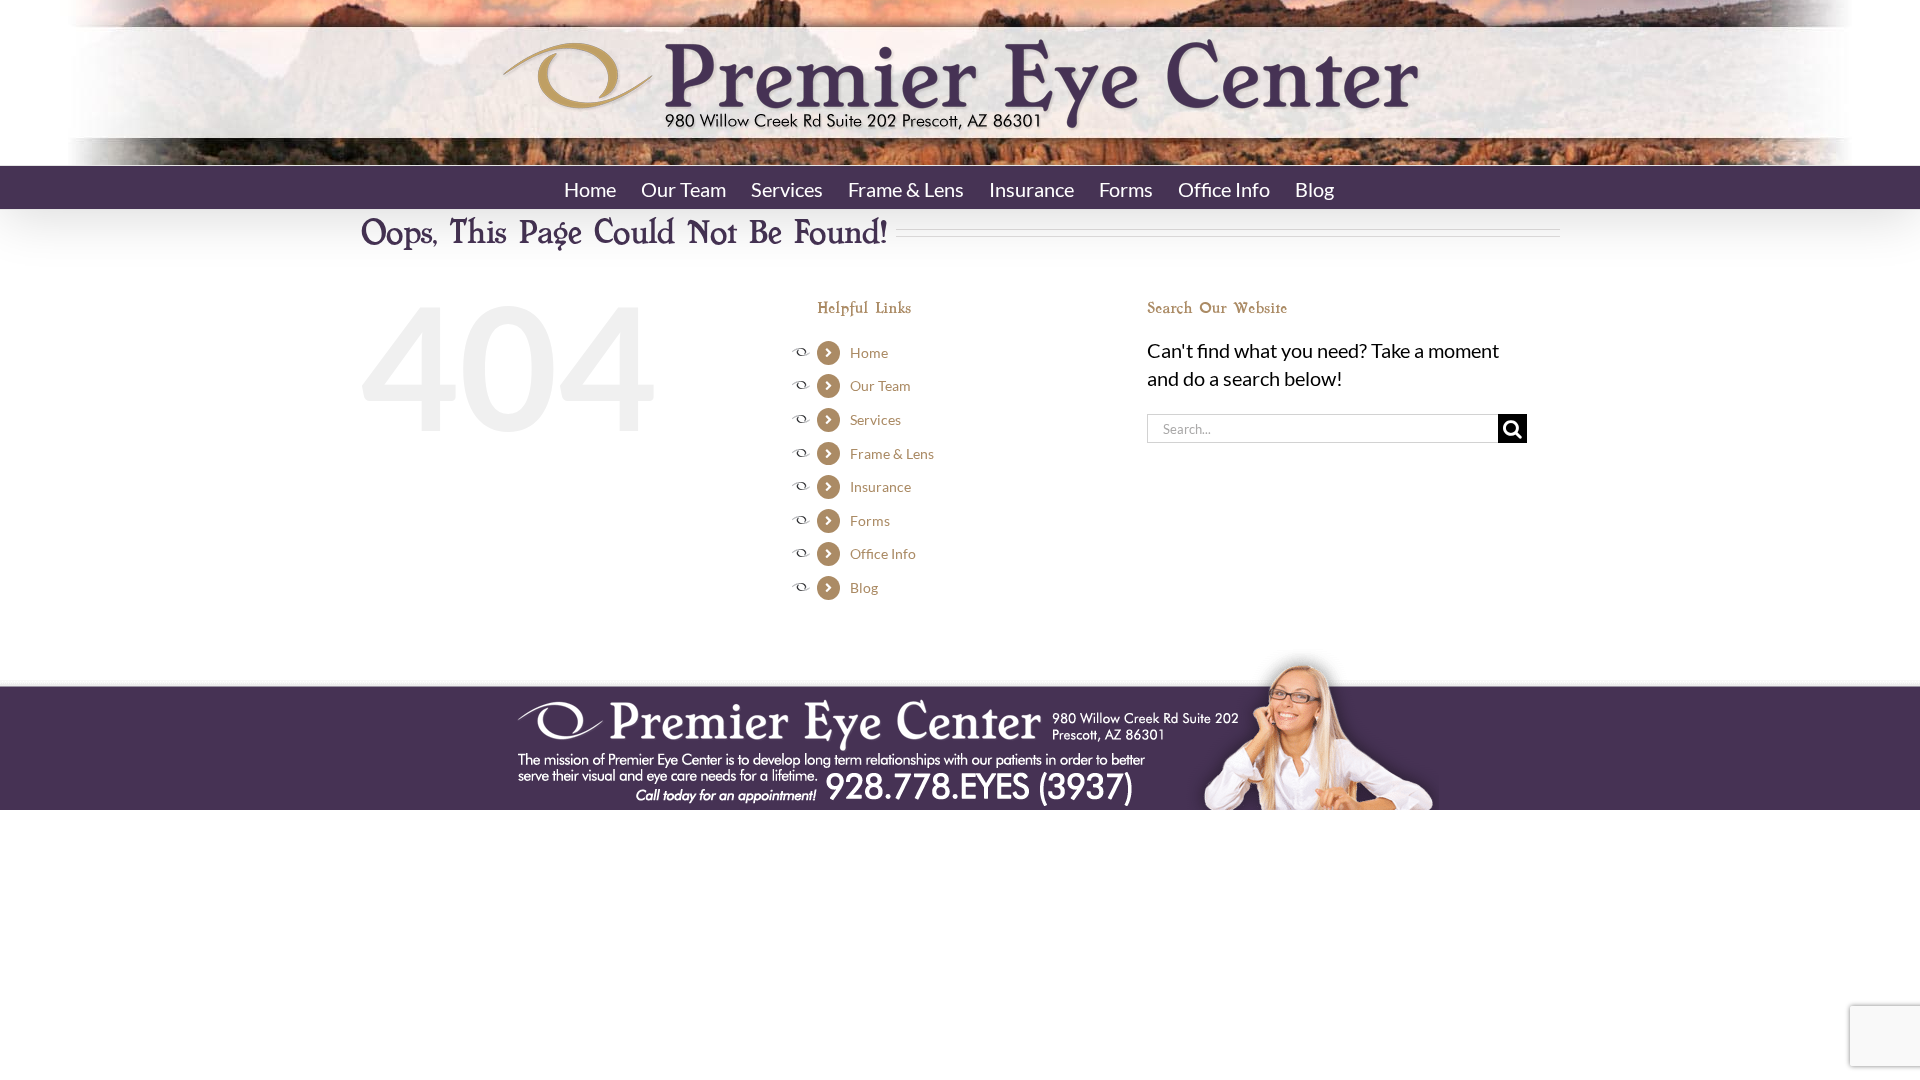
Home (869, 352)
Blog (864, 587)
